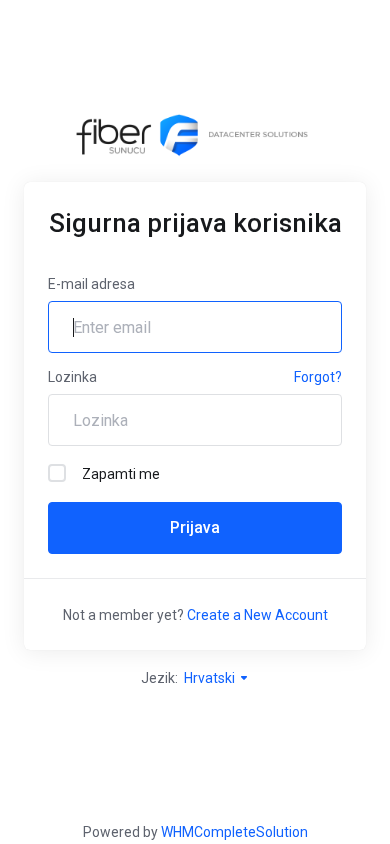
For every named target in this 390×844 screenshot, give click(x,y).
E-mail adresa (91, 284)
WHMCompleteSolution (234, 832)
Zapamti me (121, 474)
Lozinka (72, 377)
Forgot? (318, 377)
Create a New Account (257, 615)
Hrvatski (211, 678)
